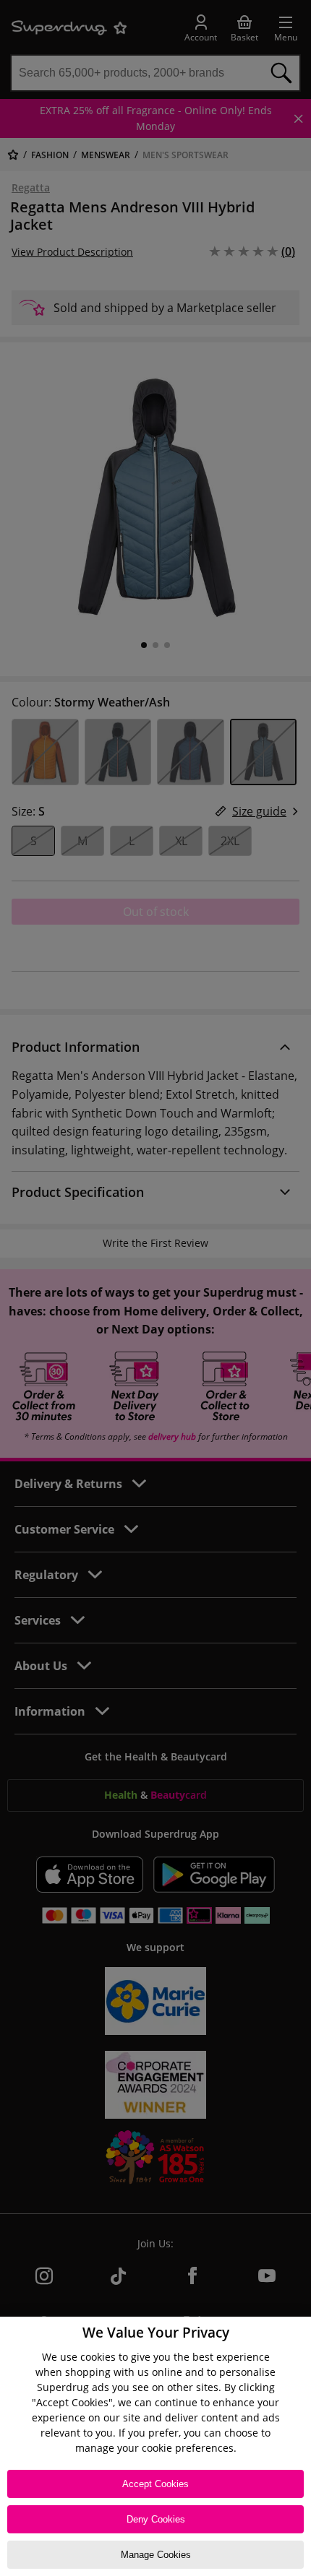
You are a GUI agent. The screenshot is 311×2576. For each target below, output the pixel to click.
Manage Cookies (156, 2555)
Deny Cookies (156, 2519)
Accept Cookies (155, 2484)
